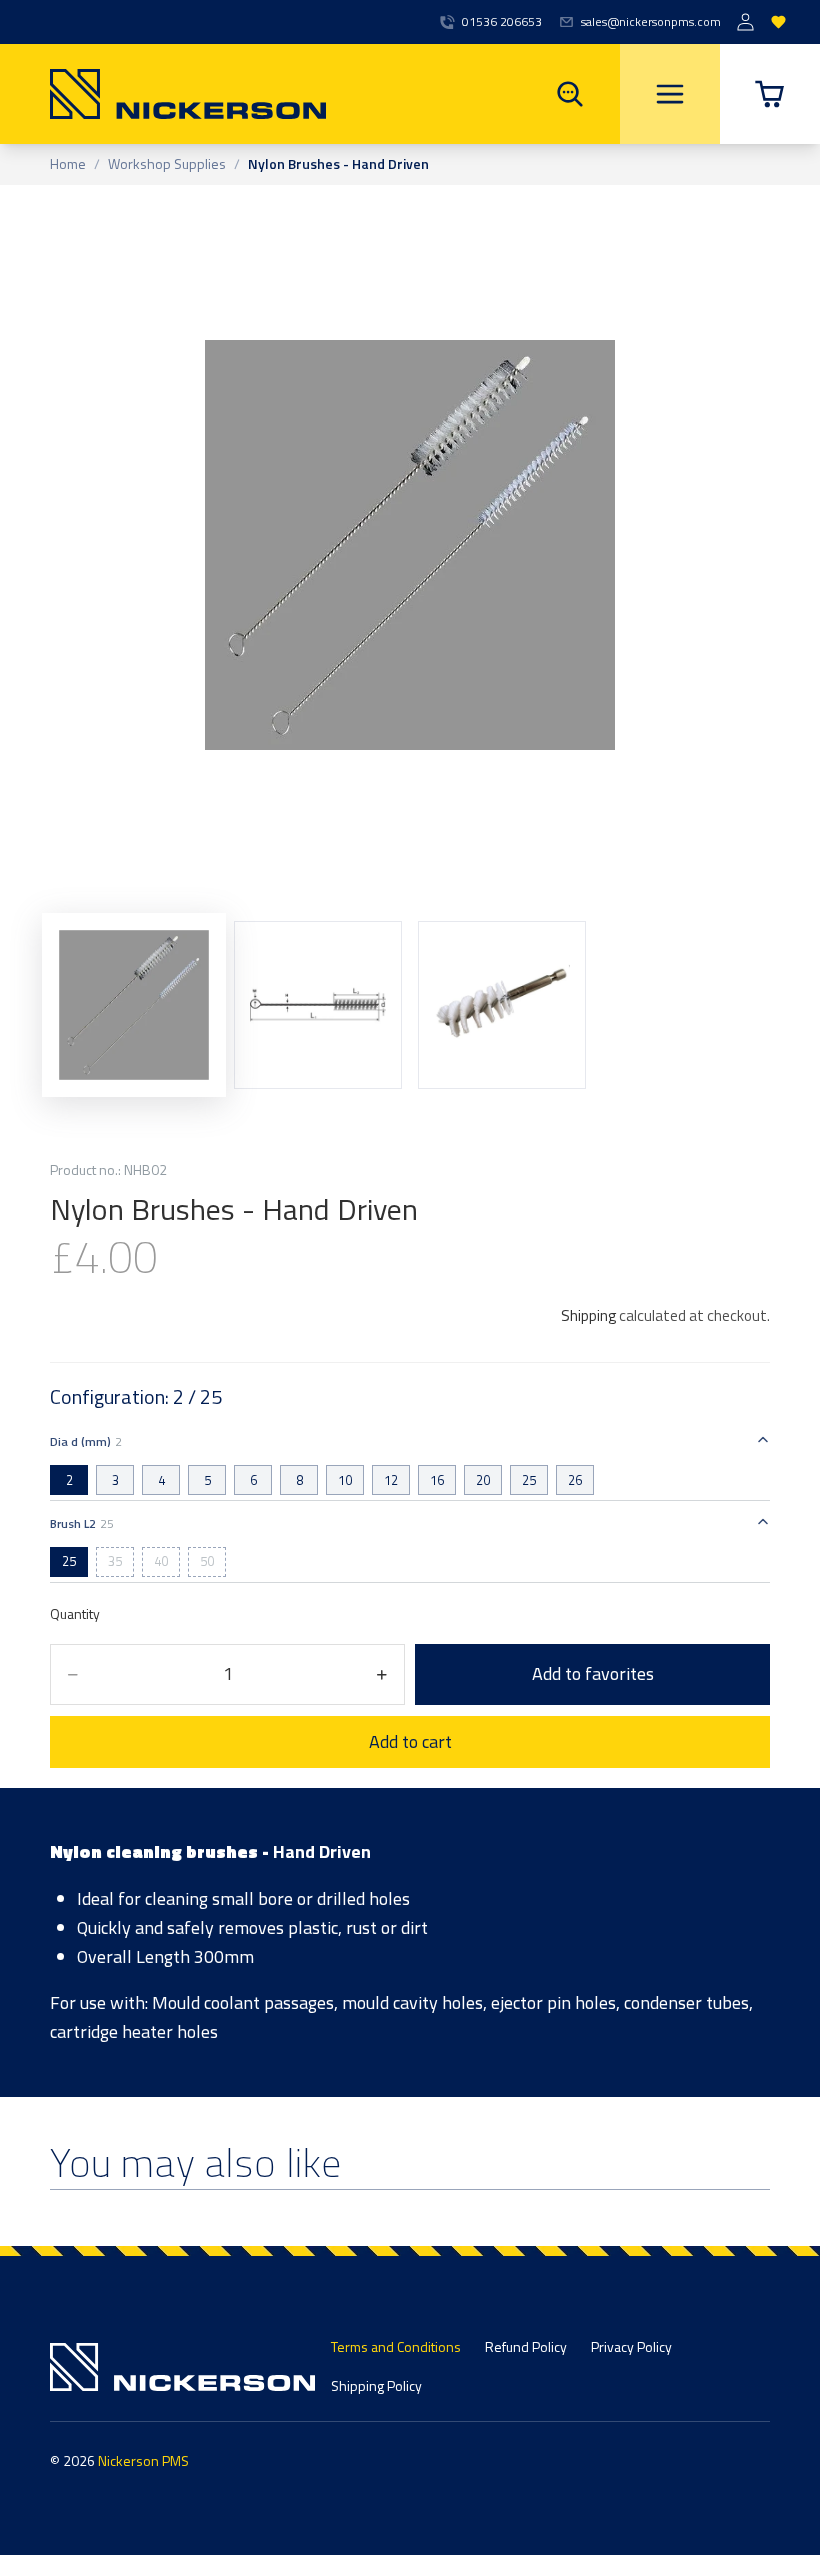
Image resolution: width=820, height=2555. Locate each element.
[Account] (745, 22)
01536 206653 (502, 22)
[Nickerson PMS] (163, 94)
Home (68, 164)
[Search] (570, 94)
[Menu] (670, 94)
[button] (770, 94)
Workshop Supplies (167, 164)
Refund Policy (526, 2346)
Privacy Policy (631, 2346)
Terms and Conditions (396, 2346)
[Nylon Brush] (134, 1004)
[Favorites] (778, 22)
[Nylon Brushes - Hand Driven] (318, 1005)
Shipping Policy (376, 2385)
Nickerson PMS (143, 2460)
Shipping (588, 1315)
